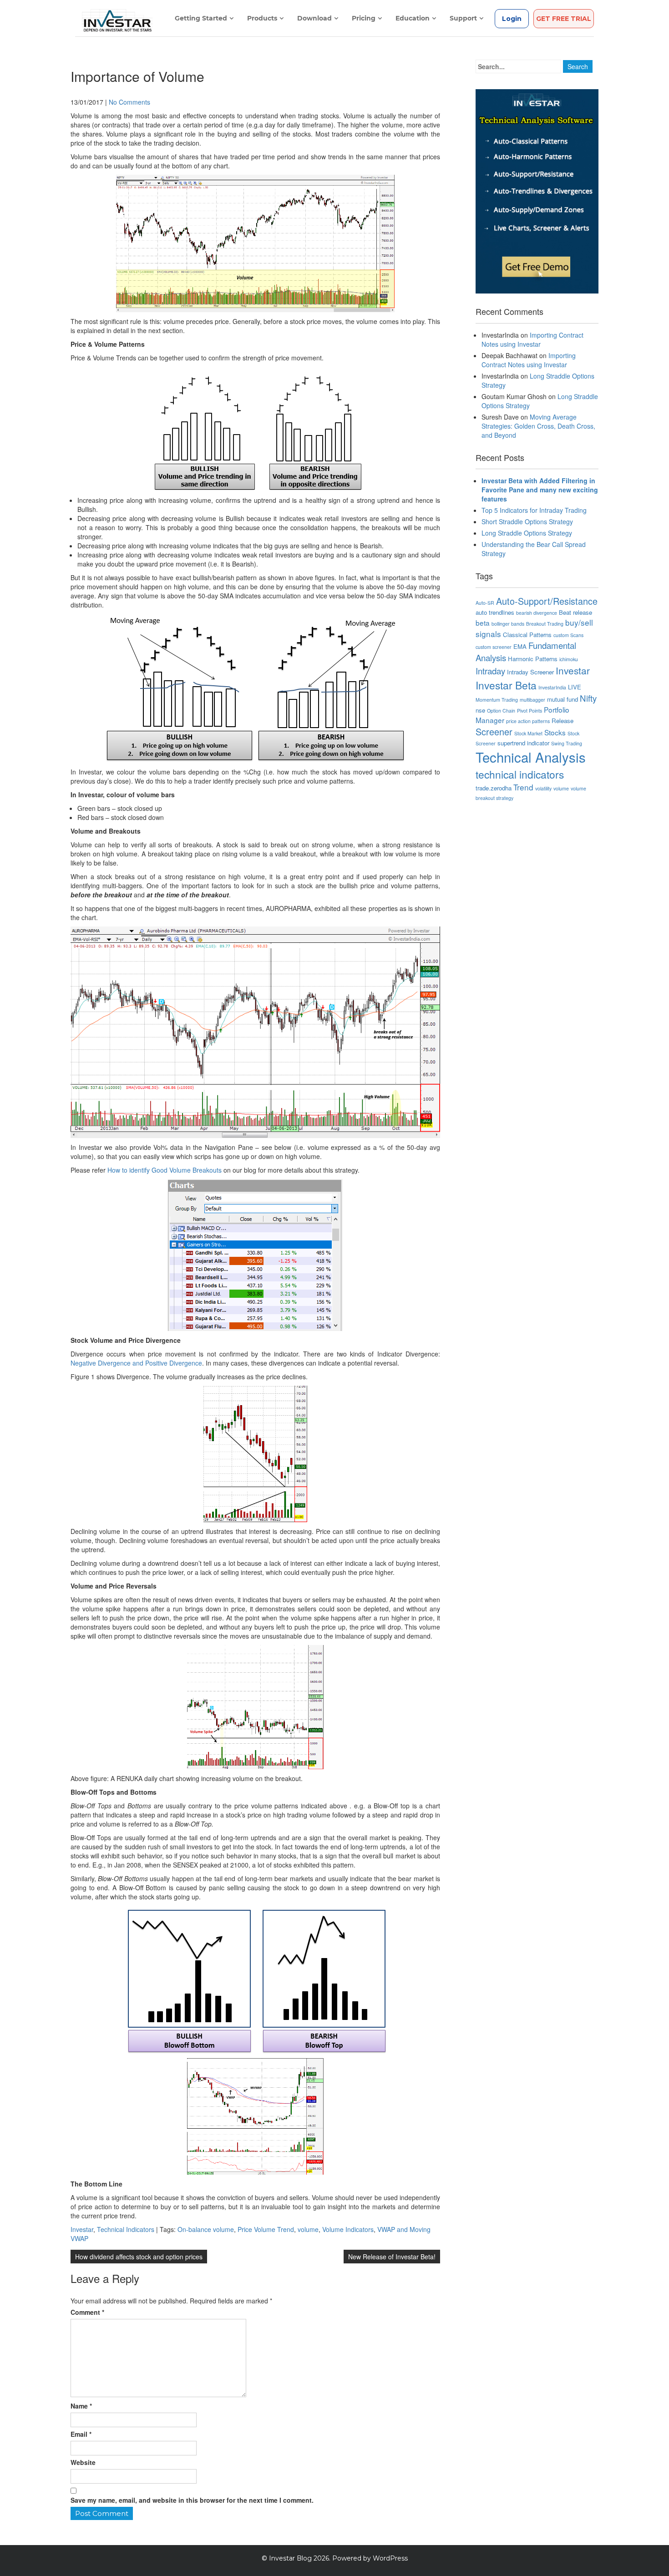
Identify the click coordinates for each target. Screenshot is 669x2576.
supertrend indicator (523, 743)
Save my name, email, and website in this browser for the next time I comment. (192, 2500)
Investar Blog (290, 2558)
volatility (543, 788)
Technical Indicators (126, 2229)
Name (81, 2406)
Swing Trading (567, 743)
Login (512, 19)
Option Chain (501, 711)
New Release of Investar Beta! (392, 2257)
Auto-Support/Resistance (547, 601)
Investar (82, 2229)
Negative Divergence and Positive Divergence (136, 1363)
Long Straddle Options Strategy (527, 533)
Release (563, 721)
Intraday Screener (530, 672)
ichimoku (569, 659)
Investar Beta (506, 685)
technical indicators (520, 774)
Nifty (588, 698)
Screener (494, 731)
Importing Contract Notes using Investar (532, 339)
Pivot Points (530, 711)
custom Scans (568, 635)
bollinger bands (508, 624)
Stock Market (528, 733)
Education (413, 18)
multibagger (532, 700)
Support (463, 18)
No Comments (129, 102)
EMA (520, 646)
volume (308, 2229)
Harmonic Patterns (533, 659)
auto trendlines (495, 612)
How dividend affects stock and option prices (139, 2257)
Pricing (364, 18)
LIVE (575, 687)
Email (81, 2434)
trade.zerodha (494, 788)
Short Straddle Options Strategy (527, 521)
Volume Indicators (348, 2229)
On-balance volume (206, 2229)
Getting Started (201, 18)
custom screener (494, 647)
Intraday (490, 671)
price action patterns (528, 721)
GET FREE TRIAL (564, 19)
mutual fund (563, 699)
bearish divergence (537, 613)
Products (262, 18)
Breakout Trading (545, 624)
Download (314, 18)
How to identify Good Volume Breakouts (165, 1170)
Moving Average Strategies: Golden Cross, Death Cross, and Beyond (538, 426)
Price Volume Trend (266, 2229)
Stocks (555, 732)
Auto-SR (485, 603)
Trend (523, 787)
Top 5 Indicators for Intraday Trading (534, 510)
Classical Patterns (527, 635)
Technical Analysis (531, 757)
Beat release (575, 612)
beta (483, 622)
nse (480, 710)
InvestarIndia (552, 687)
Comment (87, 2312)
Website (83, 2462)
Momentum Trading (497, 700)
